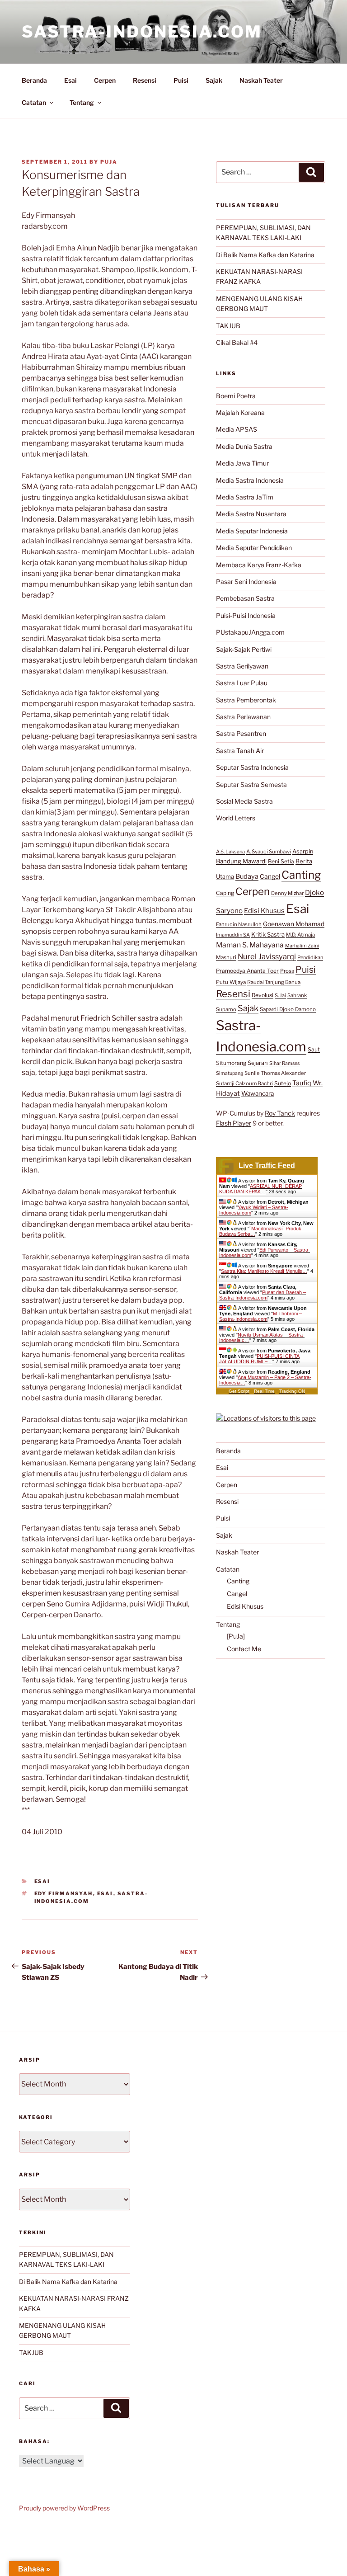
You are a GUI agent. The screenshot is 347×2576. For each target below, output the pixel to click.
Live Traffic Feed (267, 1166)
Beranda (34, 80)
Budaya (247, 876)
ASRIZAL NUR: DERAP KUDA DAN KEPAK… (260, 1189)
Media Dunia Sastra (244, 446)
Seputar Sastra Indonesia (252, 767)
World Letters (236, 818)
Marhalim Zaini (302, 946)
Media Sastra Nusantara (251, 514)
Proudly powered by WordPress (64, 2508)
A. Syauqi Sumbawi (269, 852)
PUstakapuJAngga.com (250, 632)
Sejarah (258, 1063)
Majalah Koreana (240, 412)
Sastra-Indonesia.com (142, 32)
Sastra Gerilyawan (242, 666)
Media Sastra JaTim (245, 497)
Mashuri (226, 957)
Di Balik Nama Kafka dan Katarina (265, 255)
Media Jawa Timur (242, 463)
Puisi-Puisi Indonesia (246, 615)
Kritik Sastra (268, 934)
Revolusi (263, 995)
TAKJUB (228, 326)
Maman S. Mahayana (250, 945)
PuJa (109, 162)
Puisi (181, 80)
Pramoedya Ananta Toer (247, 971)
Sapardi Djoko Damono (288, 1009)
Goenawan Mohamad (294, 924)
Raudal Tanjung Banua (274, 982)
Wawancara (258, 1093)
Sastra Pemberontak (246, 700)
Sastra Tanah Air (240, 751)
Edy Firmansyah (64, 1893)
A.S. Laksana (230, 852)
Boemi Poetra (236, 396)
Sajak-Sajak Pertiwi (244, 649)
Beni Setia (281, 861)
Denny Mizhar (287, 893)
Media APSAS (237, 429)
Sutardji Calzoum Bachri (244, 1083)
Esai (70, 80)
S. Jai (280, 995)
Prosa (287, 971)
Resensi (145, 80)
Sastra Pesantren (241, 733)
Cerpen (105, 80)
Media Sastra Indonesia (250, 480)
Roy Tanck (280, 1113)
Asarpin (303, 851)
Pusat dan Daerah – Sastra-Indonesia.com (263, 1295)
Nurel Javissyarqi (267, 956)
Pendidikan (310, 957)
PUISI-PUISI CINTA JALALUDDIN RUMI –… (259, 1359)
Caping (225, 893)
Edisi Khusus (264, 911)
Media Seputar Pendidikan (254, 548)
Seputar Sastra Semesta (251, 784)
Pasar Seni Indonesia (246, 582)
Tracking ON (292, 1391)
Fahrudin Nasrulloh (239, 924)
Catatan (34, 102)
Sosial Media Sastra (244, 801)
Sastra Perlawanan (243, 717)
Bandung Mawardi (241, 861)
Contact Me (244, 1649)
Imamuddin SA (233, 935)
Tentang (82, 102)
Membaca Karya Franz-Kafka (259, 565)
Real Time (264, 1391)
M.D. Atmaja (300, 935)
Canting (301, 875)
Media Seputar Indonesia (252, 531)
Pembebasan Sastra (245, 598)
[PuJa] (236, 1636)
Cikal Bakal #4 (237, 342)
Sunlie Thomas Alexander (275, 1073)
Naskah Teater (261, 80)
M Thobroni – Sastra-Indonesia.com (260, 1316)
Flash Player (234, 1123)
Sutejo (283, 1083)
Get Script (239, 1391)
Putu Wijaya (231, 982)
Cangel (270, 876)
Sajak (214, 80)
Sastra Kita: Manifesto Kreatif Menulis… (264, 1271)
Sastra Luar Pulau (242, 683)
